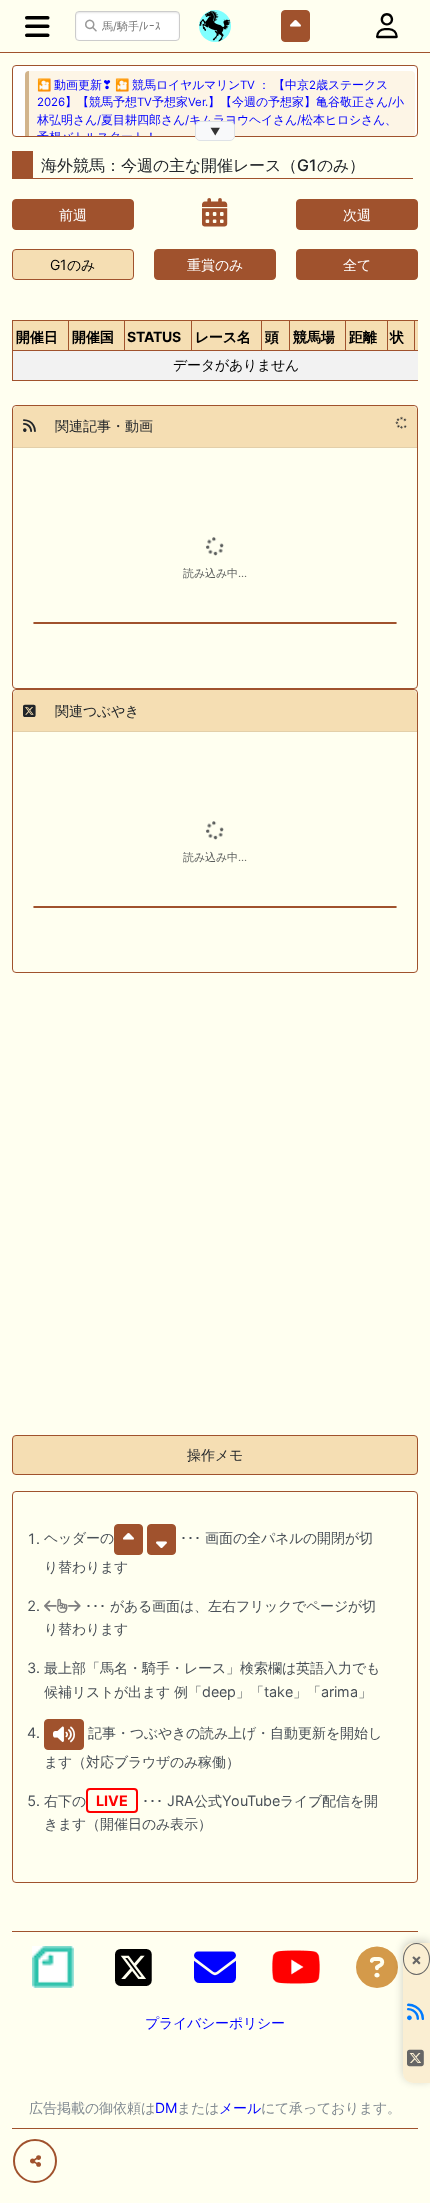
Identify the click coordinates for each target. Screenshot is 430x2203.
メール (240, 2107)
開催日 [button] (37, 336)
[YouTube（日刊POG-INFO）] (296, 1967)
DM (166, 2107)
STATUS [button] (154, 336)
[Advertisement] (215, 1204)
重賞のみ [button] (215, 264)
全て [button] (357, 264)
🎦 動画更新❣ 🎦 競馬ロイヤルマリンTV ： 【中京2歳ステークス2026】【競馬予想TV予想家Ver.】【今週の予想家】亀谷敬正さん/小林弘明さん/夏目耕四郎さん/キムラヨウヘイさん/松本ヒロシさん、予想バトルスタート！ (220, 111)
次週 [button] (357, 214)
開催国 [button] (93, 336)
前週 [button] (73, 214)
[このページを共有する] (35, 2161)
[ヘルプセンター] (377, 1967)
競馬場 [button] (314, 336)
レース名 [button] (223, 336)
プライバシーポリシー (215, 2022)
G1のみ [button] (72, 264)
